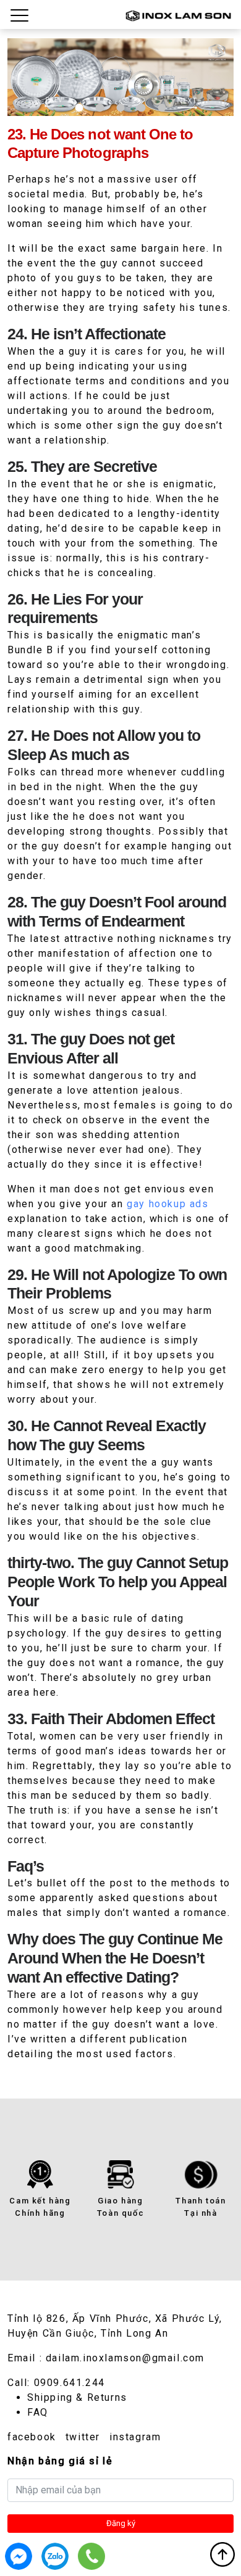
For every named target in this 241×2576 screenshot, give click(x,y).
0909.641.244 (70, 2383)
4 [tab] (141, 108)
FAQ (38, 2412)
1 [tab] (79, 108)
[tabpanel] (120, 77)
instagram (135, 2437)
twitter (83, 2437)
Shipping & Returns (77, 2397)
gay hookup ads (167, 1204)
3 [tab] (120, 108)
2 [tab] (100, 108)
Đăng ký (121, 2523)
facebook (32, 2437)
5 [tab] (162, 108)
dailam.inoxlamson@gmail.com (125, 2358)
